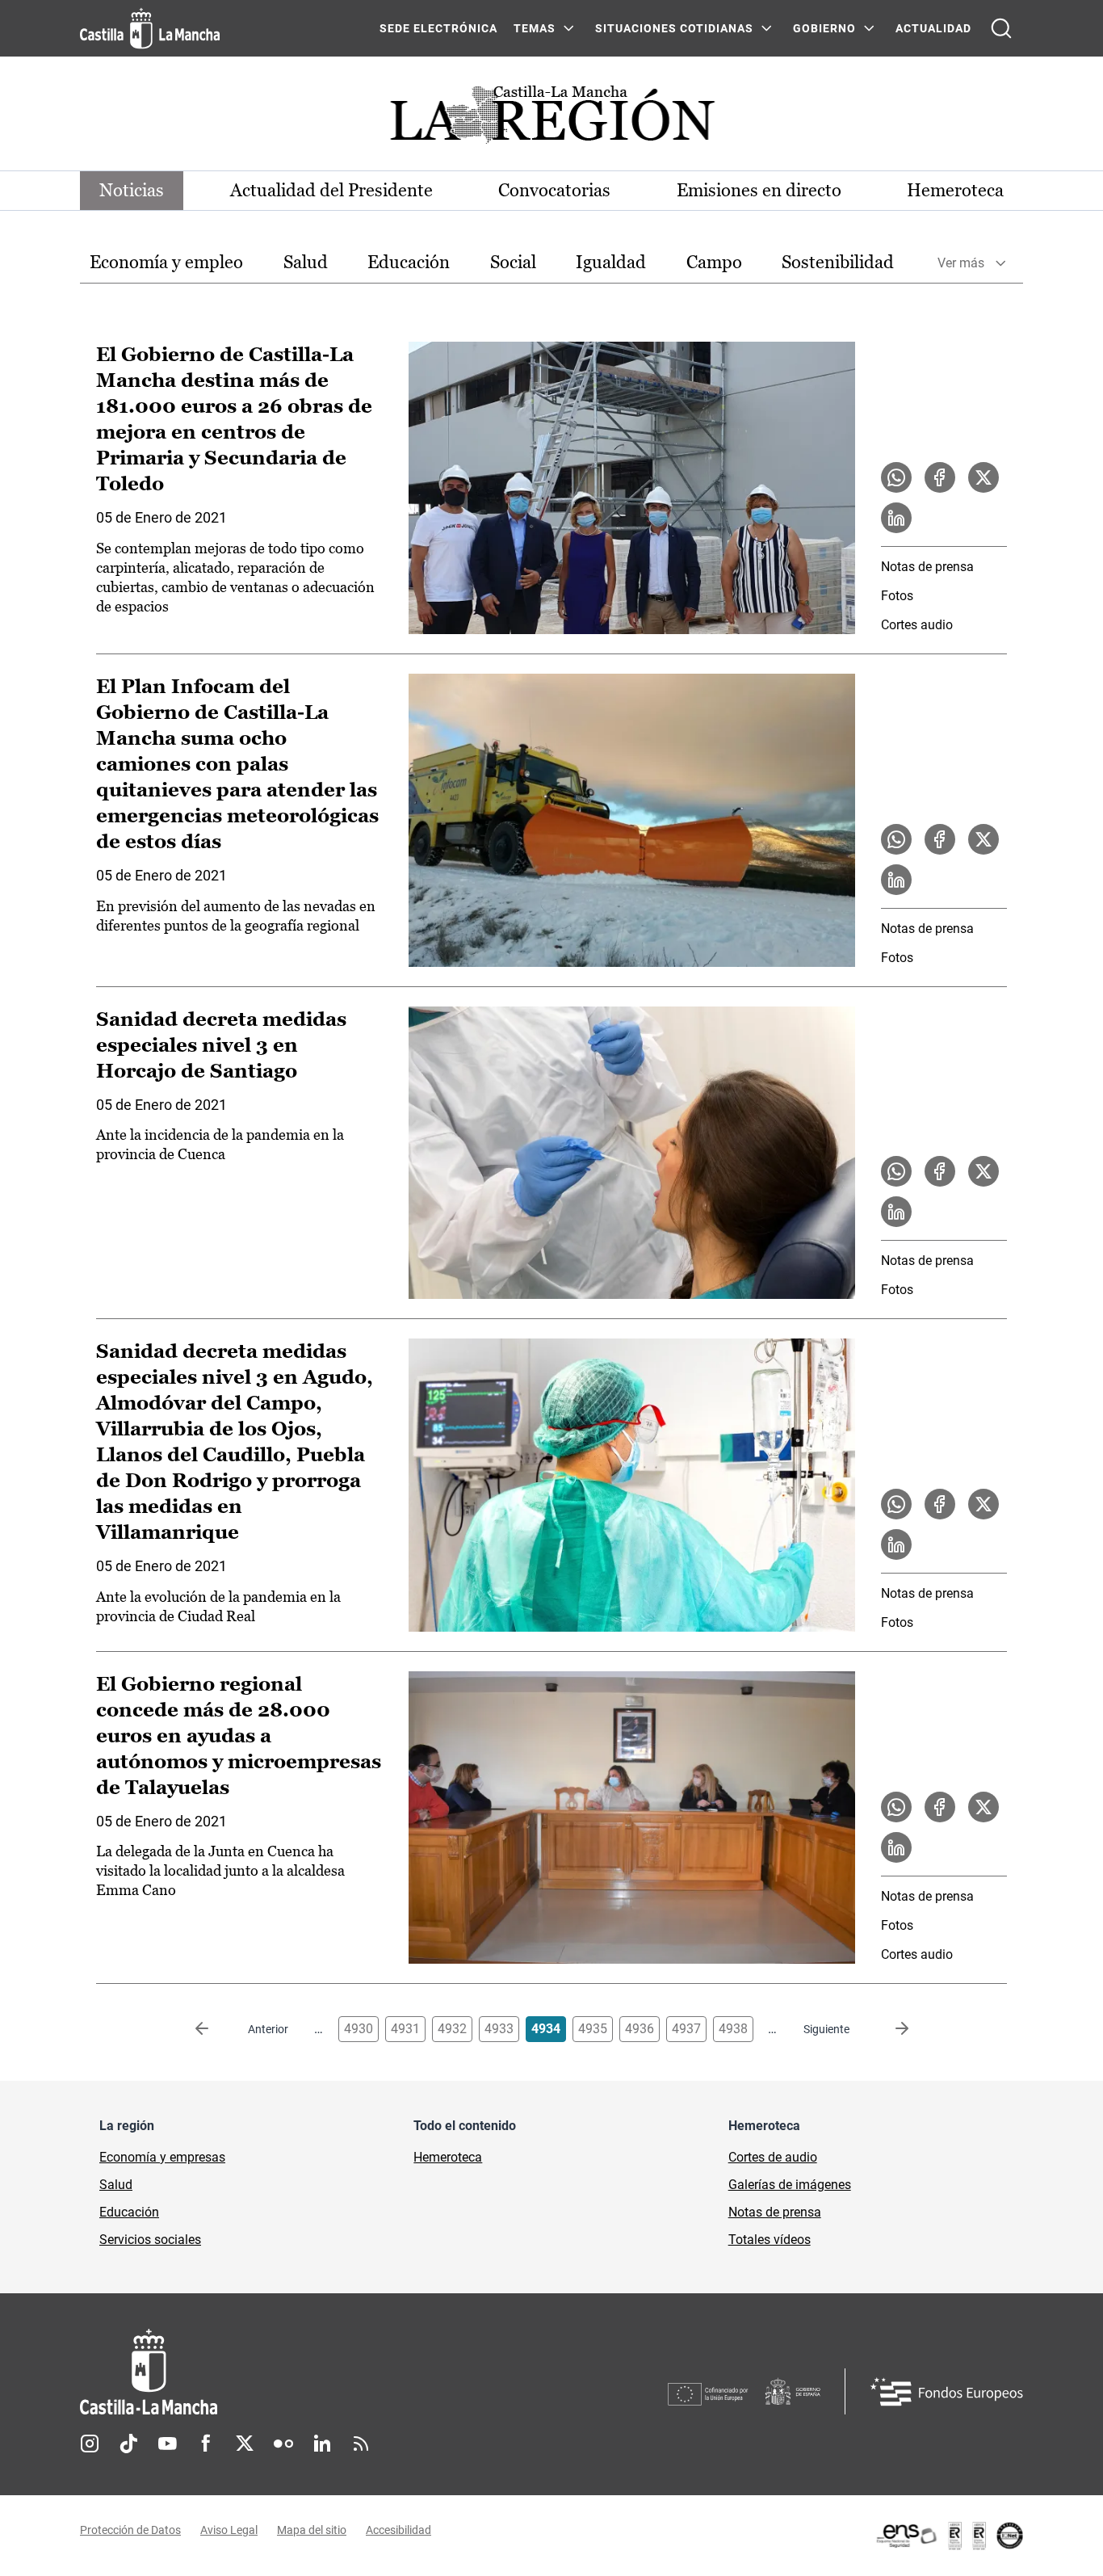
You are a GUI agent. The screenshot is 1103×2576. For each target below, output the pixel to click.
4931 (405, 2029)
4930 (359, 2029)
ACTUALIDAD (933, 28)
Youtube (167, 2444)
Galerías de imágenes (790, 2185)
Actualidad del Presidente (331, 190)
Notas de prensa (927, 567)
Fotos (897, 596)
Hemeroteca (955, 190)
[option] (166, 263)
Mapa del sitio (312, 2530)
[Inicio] (299, 2372)
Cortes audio (917, 625)
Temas (535, 28)
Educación (409, 262)
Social (513, 262)
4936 (640, 2029)
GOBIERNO (824, 28)
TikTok (128, 2444)
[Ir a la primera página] (215, 2029)
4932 (452, 2029)
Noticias (132, 190)
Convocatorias (554, 190)
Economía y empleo (166, 262)
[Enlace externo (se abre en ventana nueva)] (949, 2536)
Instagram (90, 2444)
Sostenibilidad (838, 262)
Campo (714, 262)
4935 (593, 2029)
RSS (361, 2444)
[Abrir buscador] (1001, 28)
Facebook (206, 2444)
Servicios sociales (150, 2240)
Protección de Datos (130, 2530)
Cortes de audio (773, 2157)
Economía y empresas (162, 2157)
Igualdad (611, 262)
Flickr (283, 2444)
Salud (306, 262)
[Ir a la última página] (889, 2029)
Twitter (245, 2444)
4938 (733, 2029)
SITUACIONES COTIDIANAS (674, 28)
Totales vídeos (770, 2240)
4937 (686, 2029)
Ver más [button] (961, 263)
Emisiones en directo (759, 190)
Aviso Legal (229, 2530)
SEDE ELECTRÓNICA (438, 28)
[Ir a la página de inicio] (150, 28)
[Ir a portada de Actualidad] (551, 119)
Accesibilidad (398, 2530)
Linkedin (322, 2444)
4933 (499, 2029)
